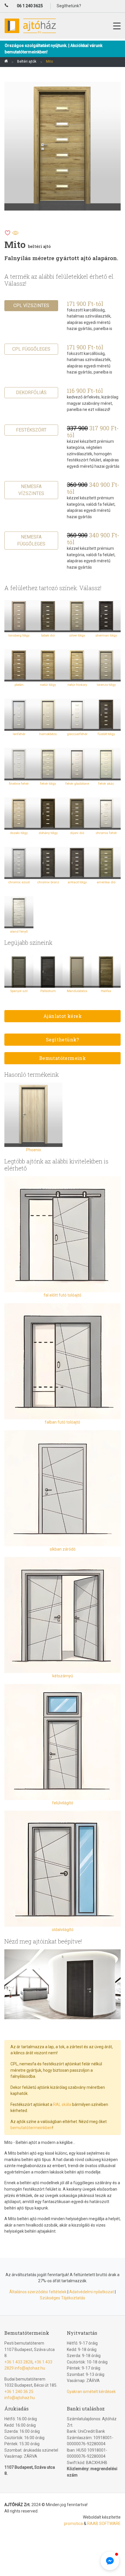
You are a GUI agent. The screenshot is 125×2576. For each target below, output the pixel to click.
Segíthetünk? (63, 1039)
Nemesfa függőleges (31, 540)
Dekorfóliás (31, 393)
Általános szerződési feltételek (38, 2292)
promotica (73, 2524)
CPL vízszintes (31, 306)
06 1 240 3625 (30, 6)
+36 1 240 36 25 (19, 2392)
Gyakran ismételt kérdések (91, 2392)
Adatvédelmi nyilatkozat (92, 2292)
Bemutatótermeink (63, 1058)
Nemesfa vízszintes (31, 490)
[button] (110, 2561)
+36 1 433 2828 (18, 2362)
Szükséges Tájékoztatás (63, 2298)
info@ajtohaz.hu (30, 2368)
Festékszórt (31, 430)
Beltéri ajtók (27, 61)
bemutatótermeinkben (31, 2128)
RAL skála (62, 2104)
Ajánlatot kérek (63, 1016)
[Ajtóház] (6, 62)
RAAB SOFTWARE (104, 2524)
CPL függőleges (31, 349)
